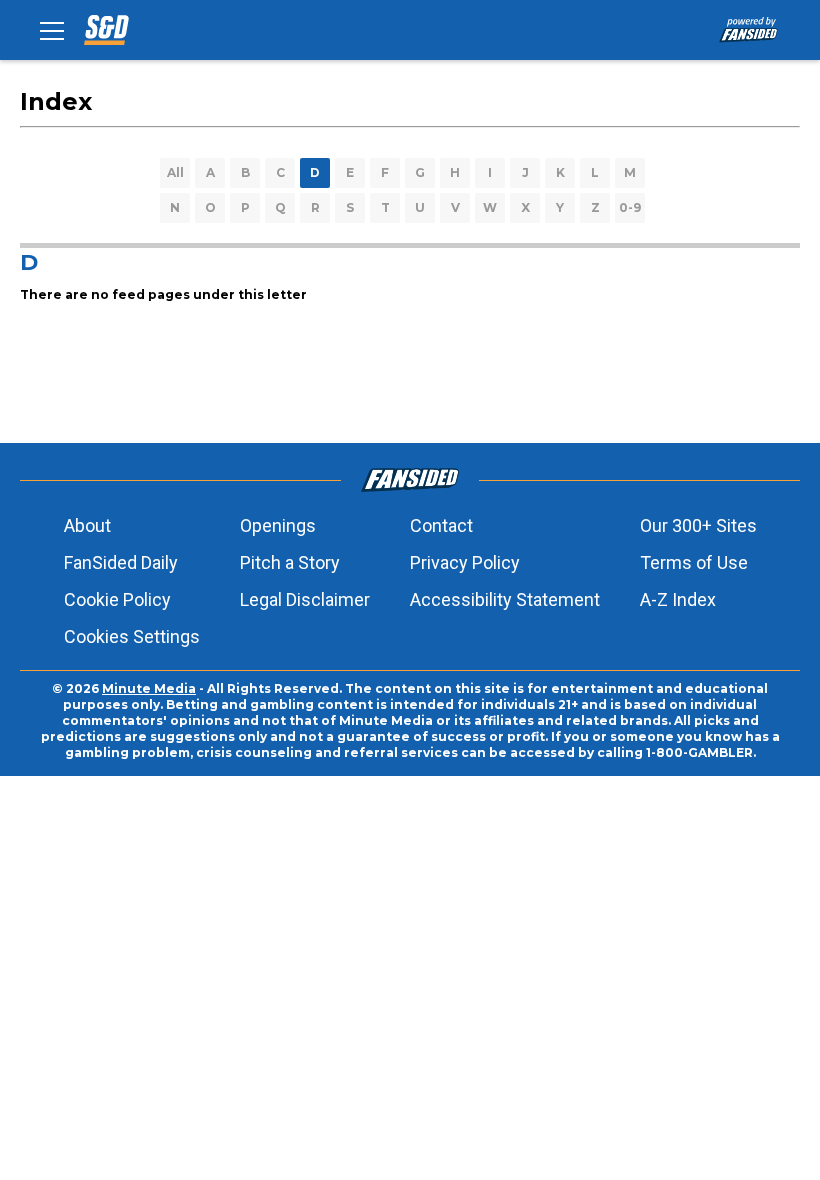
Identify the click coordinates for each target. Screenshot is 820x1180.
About (87, 525)
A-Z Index (678, 599)
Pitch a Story (290, 562)
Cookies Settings (132, 636)
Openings (278, 525)
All (175, 172)
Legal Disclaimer (305, 599)
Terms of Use (694, 562)
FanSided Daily (121, 562)
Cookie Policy (117, 599)
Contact (441, 525)
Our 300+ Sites (698, 525)
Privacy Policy (465, 562)
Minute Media (149, 688)
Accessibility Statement (505, 599)
